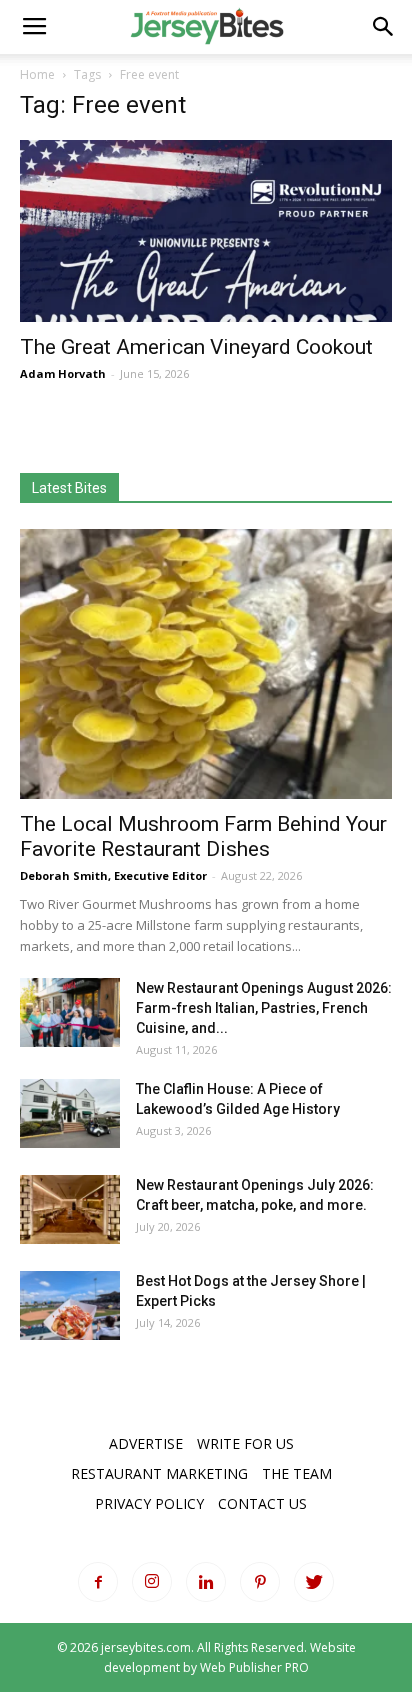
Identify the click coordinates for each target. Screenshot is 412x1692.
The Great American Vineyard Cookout (196, 347)
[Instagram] (152, 1582)
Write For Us (245, 1443)
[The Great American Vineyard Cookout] (206, 231)
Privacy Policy (149, 1503)
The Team (297, 1473)
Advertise (146, 1443)
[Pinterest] (260, 1582)
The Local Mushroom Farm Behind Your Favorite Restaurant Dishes (203, 836)
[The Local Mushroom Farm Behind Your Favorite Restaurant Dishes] (206, 664)
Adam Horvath (63, 373)
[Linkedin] (206, 1582)
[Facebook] (98, 1582)
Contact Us (262, 1503)
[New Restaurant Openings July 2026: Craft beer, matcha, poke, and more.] (70, 1209)
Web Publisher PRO (254, 1667)
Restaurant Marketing (159, 1473)
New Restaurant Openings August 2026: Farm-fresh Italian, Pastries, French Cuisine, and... (264, 1008)
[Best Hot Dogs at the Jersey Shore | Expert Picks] (70, 1305)
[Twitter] (314, 1582)
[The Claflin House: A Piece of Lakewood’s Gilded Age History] (70, 1113)
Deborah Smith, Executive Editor (113, 875)
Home (37, 74)
